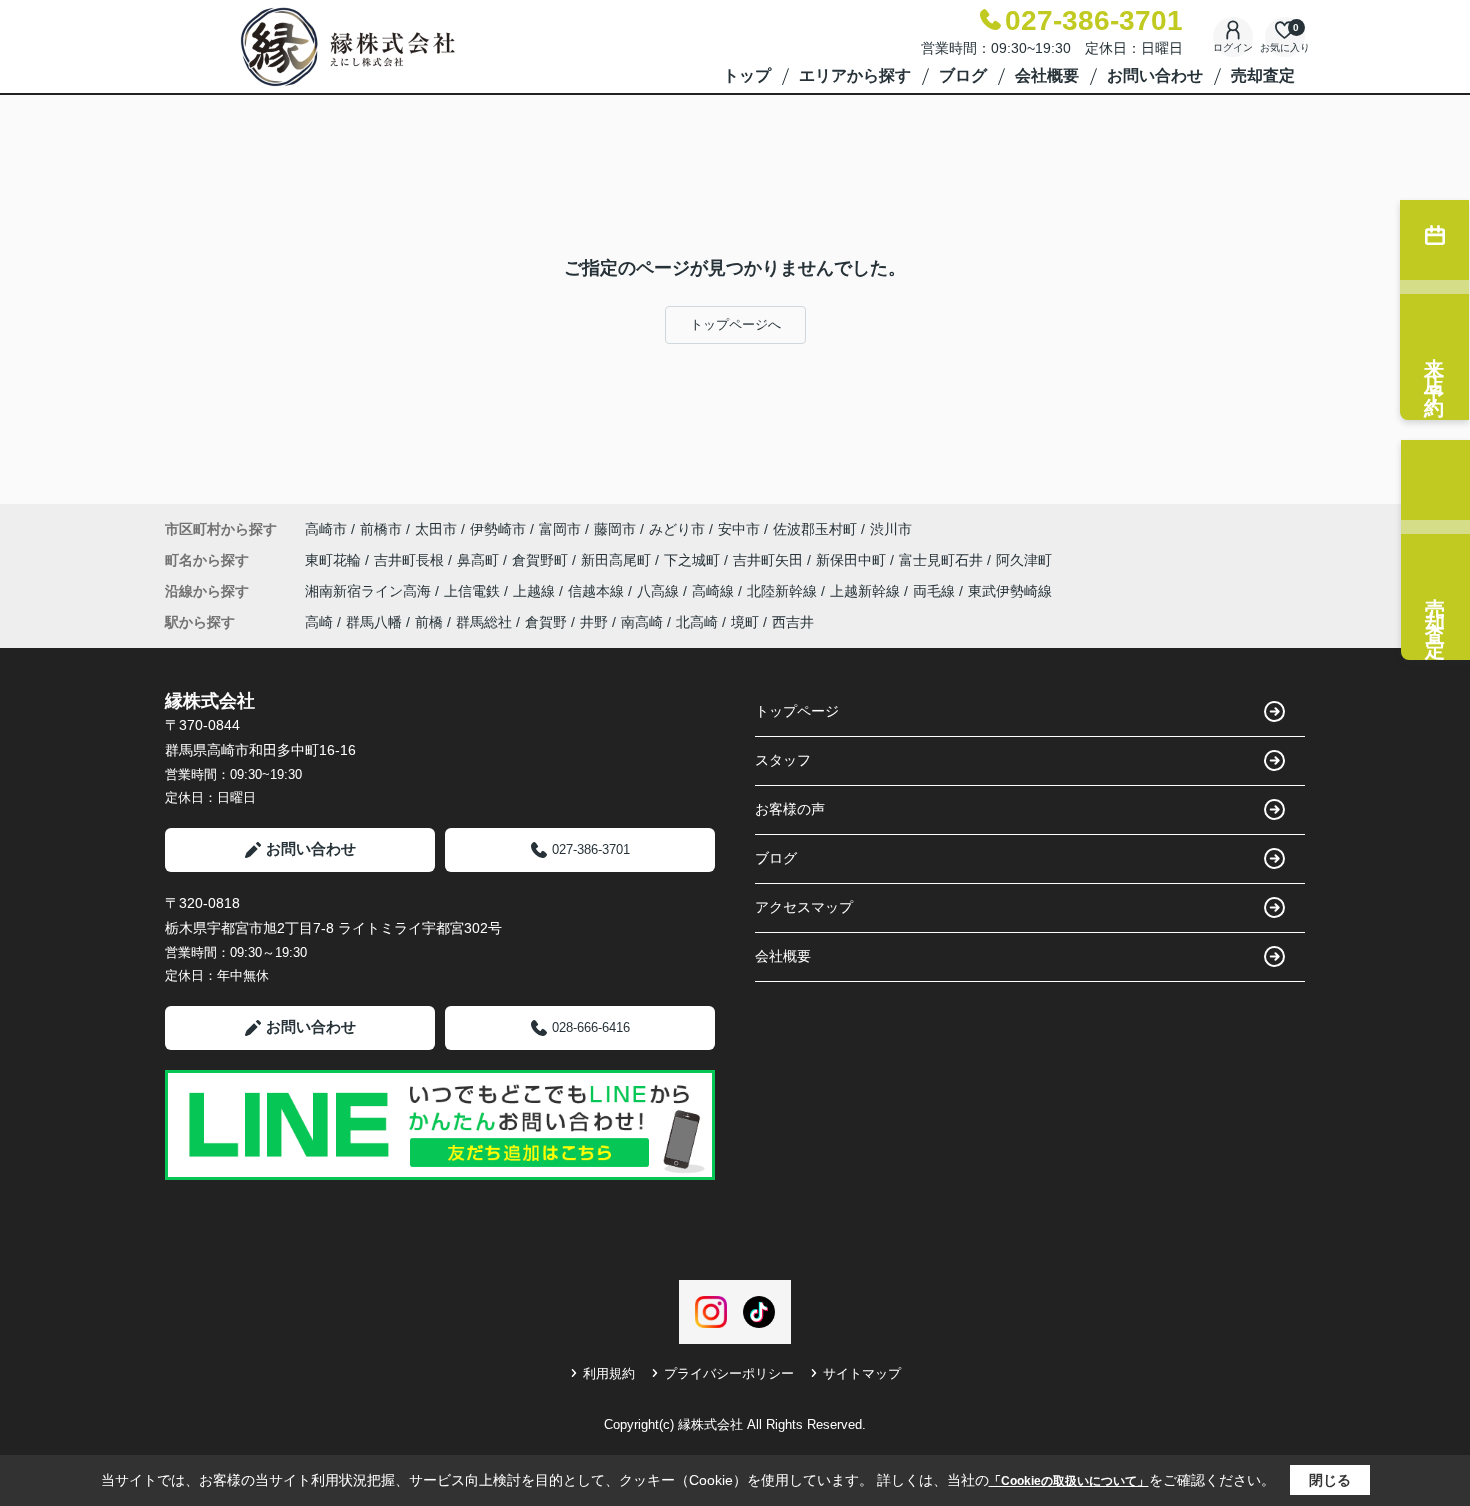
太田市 (436, 529)
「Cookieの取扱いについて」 (1069, 1481)
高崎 (319, 622)
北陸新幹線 (784, 591)
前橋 (429, 622)
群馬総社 (484, 622)
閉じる (1330, 1480)
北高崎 (697, 622)
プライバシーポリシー (729, 1373)
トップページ (797, 711)
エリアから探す (855, 75)
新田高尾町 (618, 560)
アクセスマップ (804, 907)
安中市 (739, 529)
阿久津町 (1024, 560)
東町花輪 (335, 560)
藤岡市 (615, 529)
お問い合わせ (1155, 75)
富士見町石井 (943, 560)
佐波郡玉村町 (815, 529)
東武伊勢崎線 (1010, 591)
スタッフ (783, 760)
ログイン (1233, 47)
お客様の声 (790, 809)
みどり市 (677, 529)
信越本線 (598, 591)
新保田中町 (853, 560)
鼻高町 (480, 560)
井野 (594, 622)
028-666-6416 (591, 1027)
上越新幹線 (867, 591)
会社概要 (1047, 75)
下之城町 (694, 560)
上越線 (536, 591)
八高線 (660, 591)
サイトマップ (862, 1373)
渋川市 (891, 529)
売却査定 (1263, 75)
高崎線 (715, 591)
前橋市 (381, 529)
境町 (745, 622)
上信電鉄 (474, 591)
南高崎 (642, 622)
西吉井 (793, 622)
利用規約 (609, 1373)
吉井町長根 (411, 560)
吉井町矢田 (770, 560)
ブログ (963, 75)
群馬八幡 (374, 622)
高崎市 (326, 529)
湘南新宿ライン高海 (370, 591)
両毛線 (936, 591)
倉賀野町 (542, 560)
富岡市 (560, 529)
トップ (747, 75)
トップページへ (735, 324)
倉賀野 (546, 622)
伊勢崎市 (498, 529)
